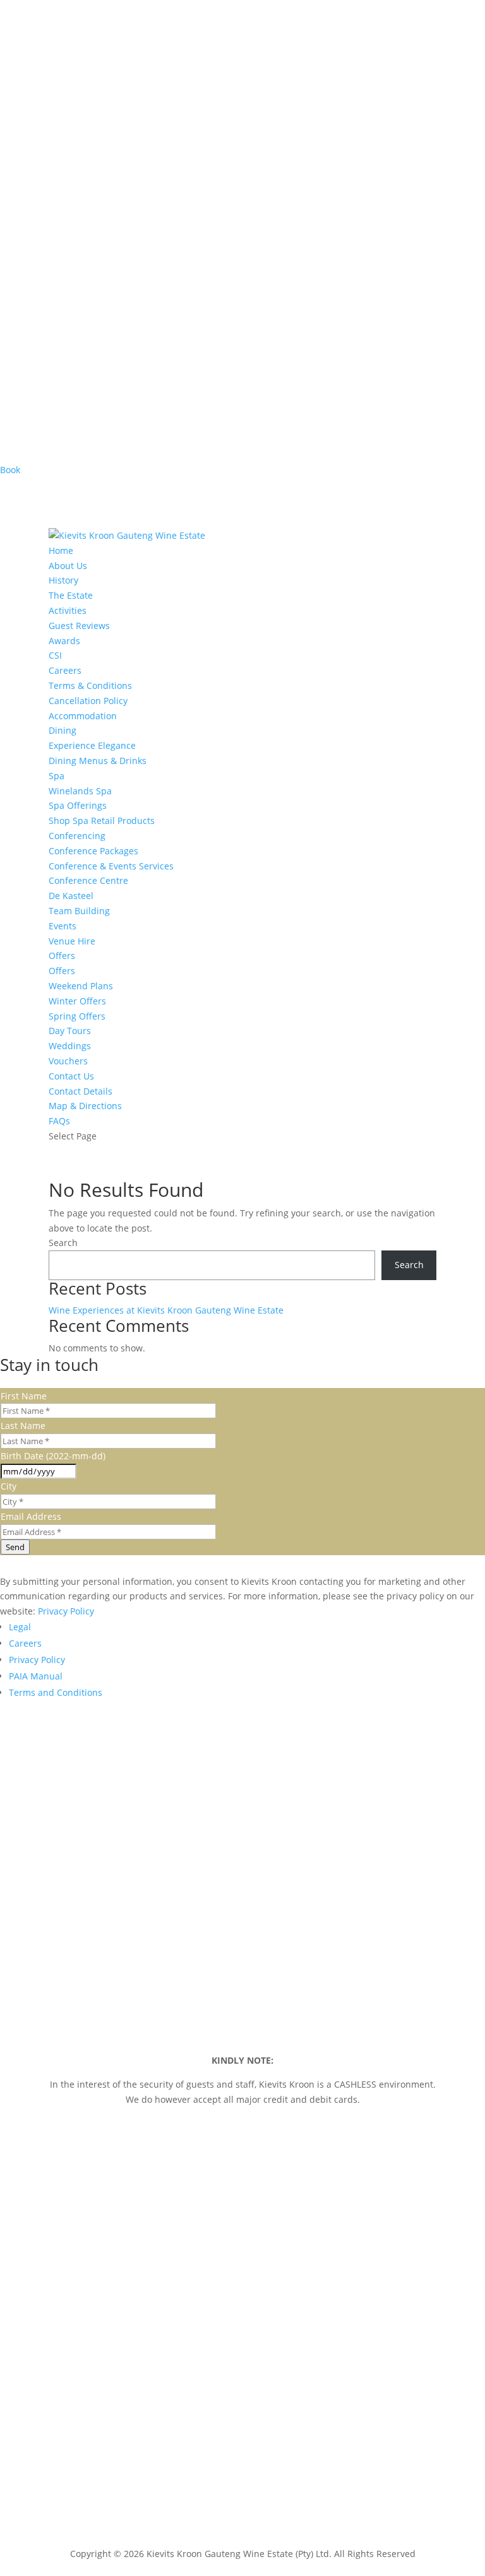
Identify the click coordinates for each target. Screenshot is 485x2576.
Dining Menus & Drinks (98, 761)
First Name (24, 1396)
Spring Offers (77, 1016)
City (9, 1486)
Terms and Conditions (56, 1692)
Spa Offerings (78, 805)
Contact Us (71, 1076)
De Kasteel (71, 896)
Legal (20, 1627)
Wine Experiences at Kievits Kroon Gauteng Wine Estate (166, 1310)
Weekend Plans (81, 986)
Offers (62, 956)
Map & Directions (85, 1106)
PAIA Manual (36, 1676)
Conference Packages (93, 851)
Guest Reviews (79, 626)
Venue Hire (72, 941)
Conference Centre (88, 880)
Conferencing (77, 836)
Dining (63, 730)
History (63, 580)
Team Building (79, 911)
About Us (68, 566)
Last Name (23, 1426)
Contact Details (81, 1091)
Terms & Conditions (90, 685)
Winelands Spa (80, 791)
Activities (68, 610)
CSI (55, 655)
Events (63, 926)
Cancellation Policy (88, 701)
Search (63, 1243)
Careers (65, 670)
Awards (64, 641)
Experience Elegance (92, 745)
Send (15, 1547)
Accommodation (83, 716)
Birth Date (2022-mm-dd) (53, 1456)
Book (10, 470)
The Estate (71, 595)
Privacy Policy (66, 1611)
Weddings (70, 1046)
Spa (57, 776)
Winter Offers (77, 1001)
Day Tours (70, 1031)
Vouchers (68, 1061)
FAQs (59, 1121)
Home (61, 550)
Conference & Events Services (111, 866)
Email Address (31, 1516)
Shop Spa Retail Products (102, 820)
